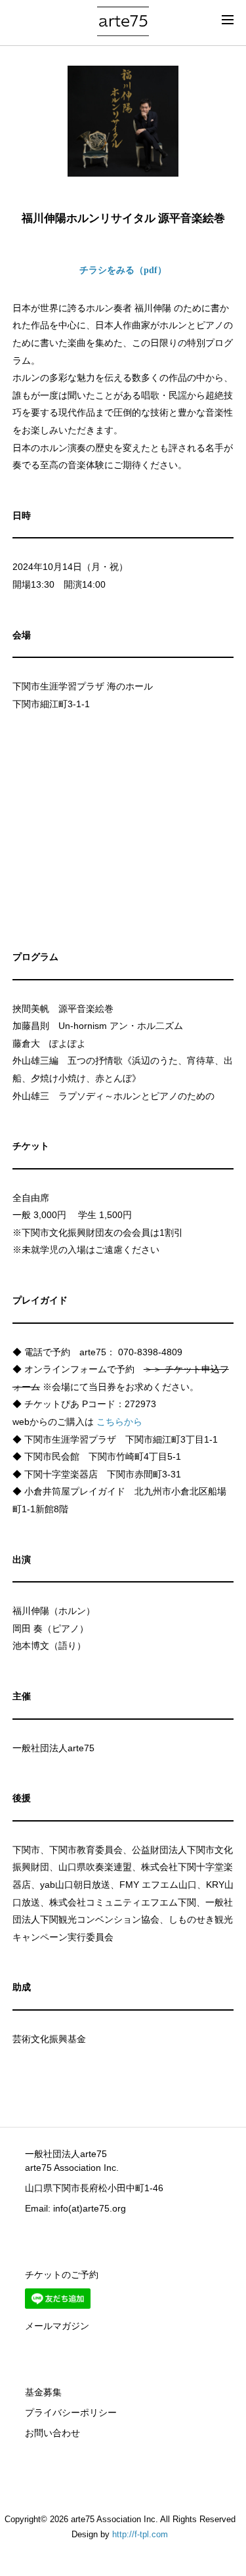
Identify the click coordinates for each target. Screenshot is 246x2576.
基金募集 (43, 2392)
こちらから (119, 1422)
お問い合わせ (52, 2433)
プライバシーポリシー (71, 2412)
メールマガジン (57, 2326)
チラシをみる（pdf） (123, 270)
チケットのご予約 (62, 2275)
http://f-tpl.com (140, 2535)
